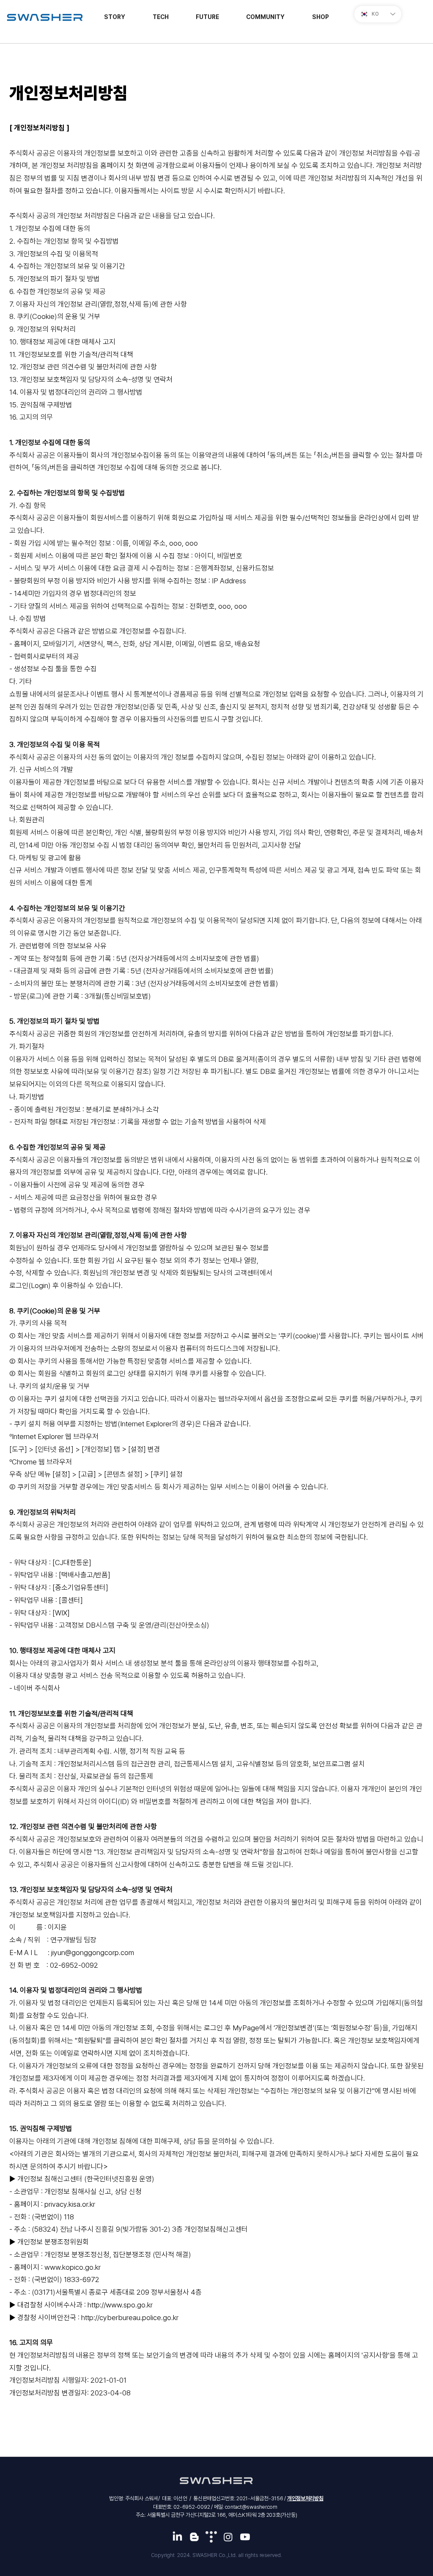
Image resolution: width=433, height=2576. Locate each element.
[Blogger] (194, 2537)
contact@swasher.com (251, 2507)
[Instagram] (228, 2537)
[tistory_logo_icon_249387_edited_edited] (211, 2537)
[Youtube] (245, 2537)
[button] (321, 17)
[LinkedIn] (177, 2537)
